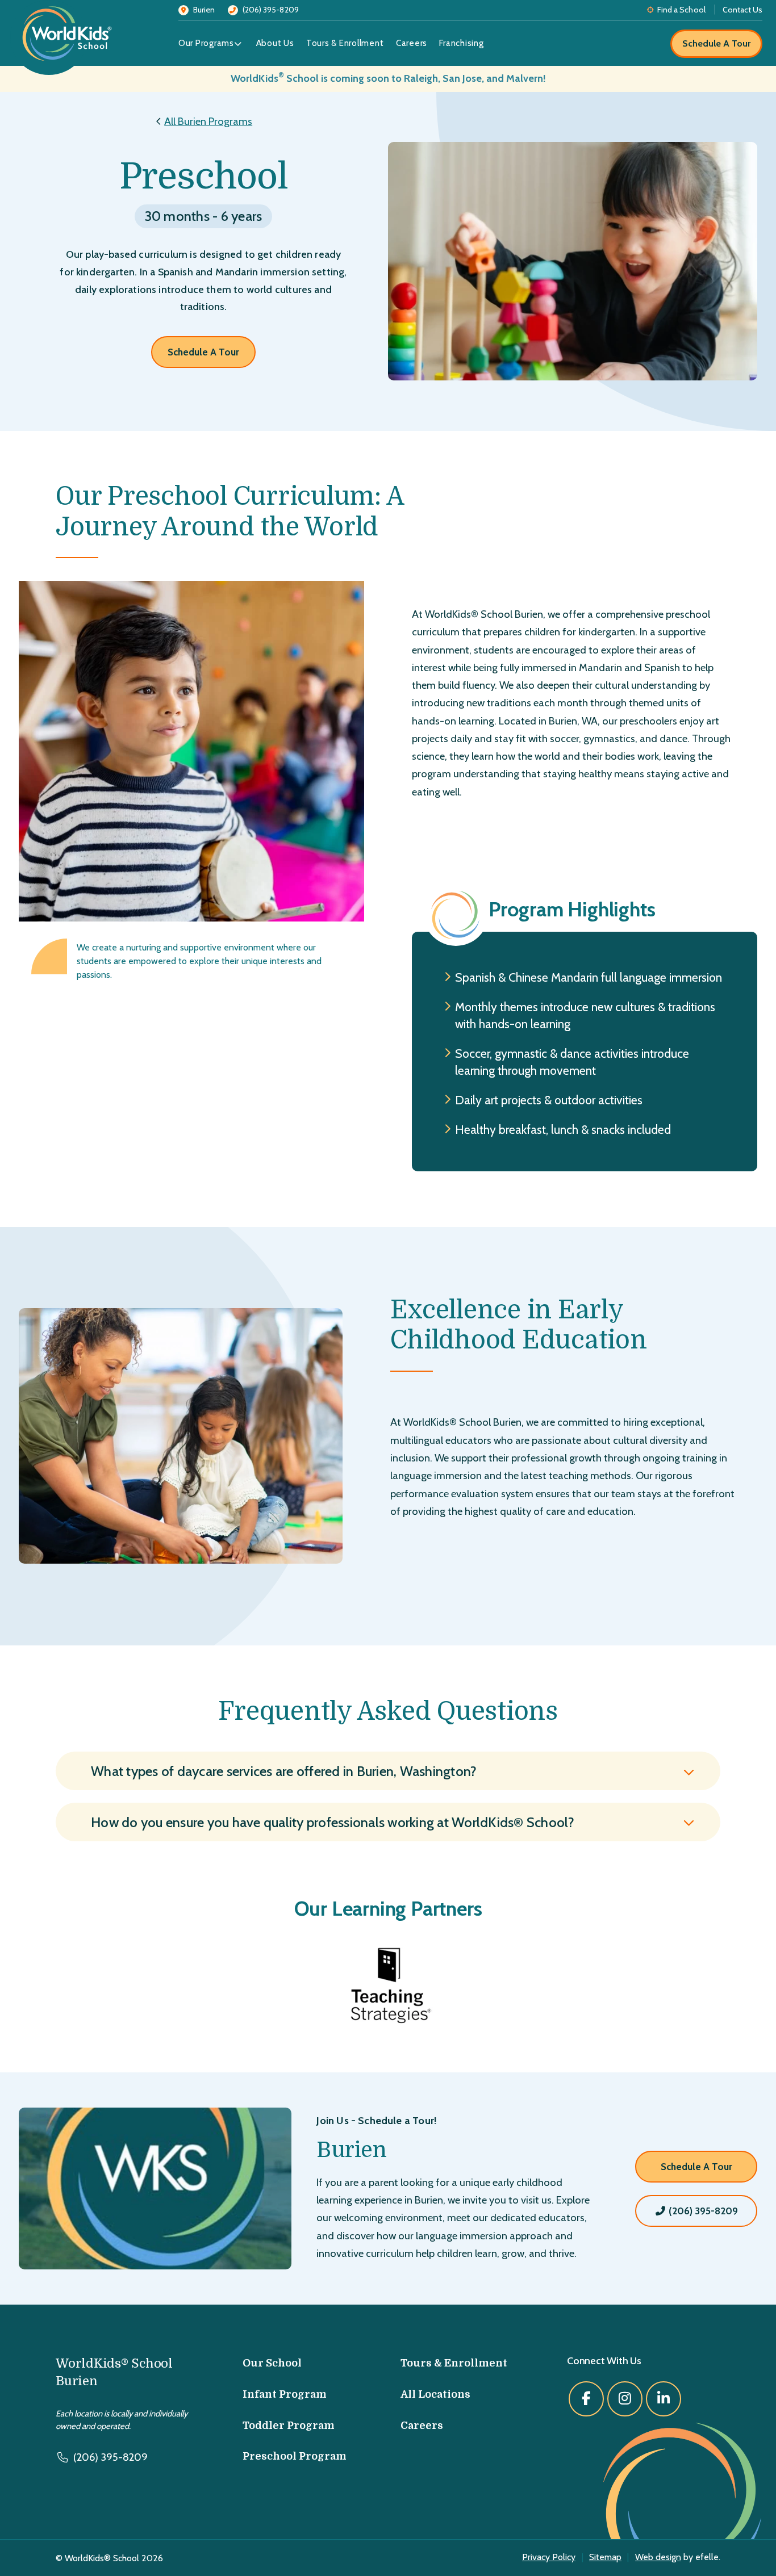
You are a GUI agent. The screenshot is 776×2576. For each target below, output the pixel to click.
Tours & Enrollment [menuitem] (345, 43)
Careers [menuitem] (412, 43)
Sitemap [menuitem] (605, 2557)
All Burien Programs (208, 121)
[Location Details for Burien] (168, 2188)
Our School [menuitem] (272, 2363)
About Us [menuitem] (275, 43)
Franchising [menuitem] (461, 43)
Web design (658, 2557)
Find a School (681, 10)
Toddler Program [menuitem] (289, 2426)
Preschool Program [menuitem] (295, 2456)
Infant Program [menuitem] (285, 2394)
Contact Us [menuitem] (742, 10)
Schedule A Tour (716, 43)
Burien (352, 2150)
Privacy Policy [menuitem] (549, 2557)
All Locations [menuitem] (435, 2394)
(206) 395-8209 (702, 2211)
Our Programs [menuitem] (206, 43)
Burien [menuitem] (204, 10)
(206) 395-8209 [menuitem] (271, 10)
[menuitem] (243, 44)
